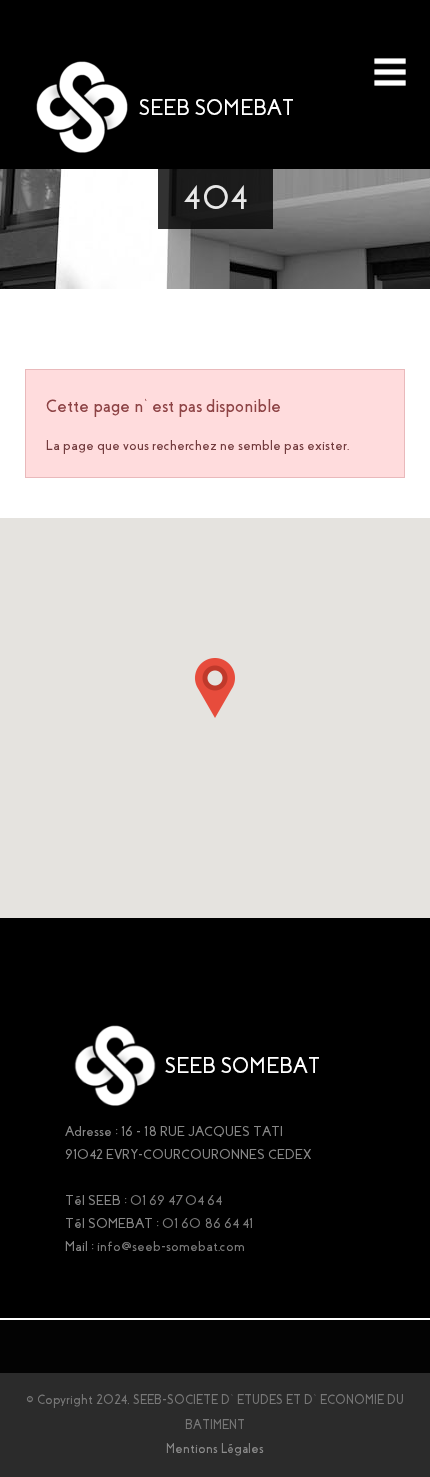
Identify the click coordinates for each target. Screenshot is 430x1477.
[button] (215, 688)
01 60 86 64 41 (207, 1223)
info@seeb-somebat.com (171, 1246)
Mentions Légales (215, 1449)
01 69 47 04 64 (176, 1200)
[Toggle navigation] (390, 72)
